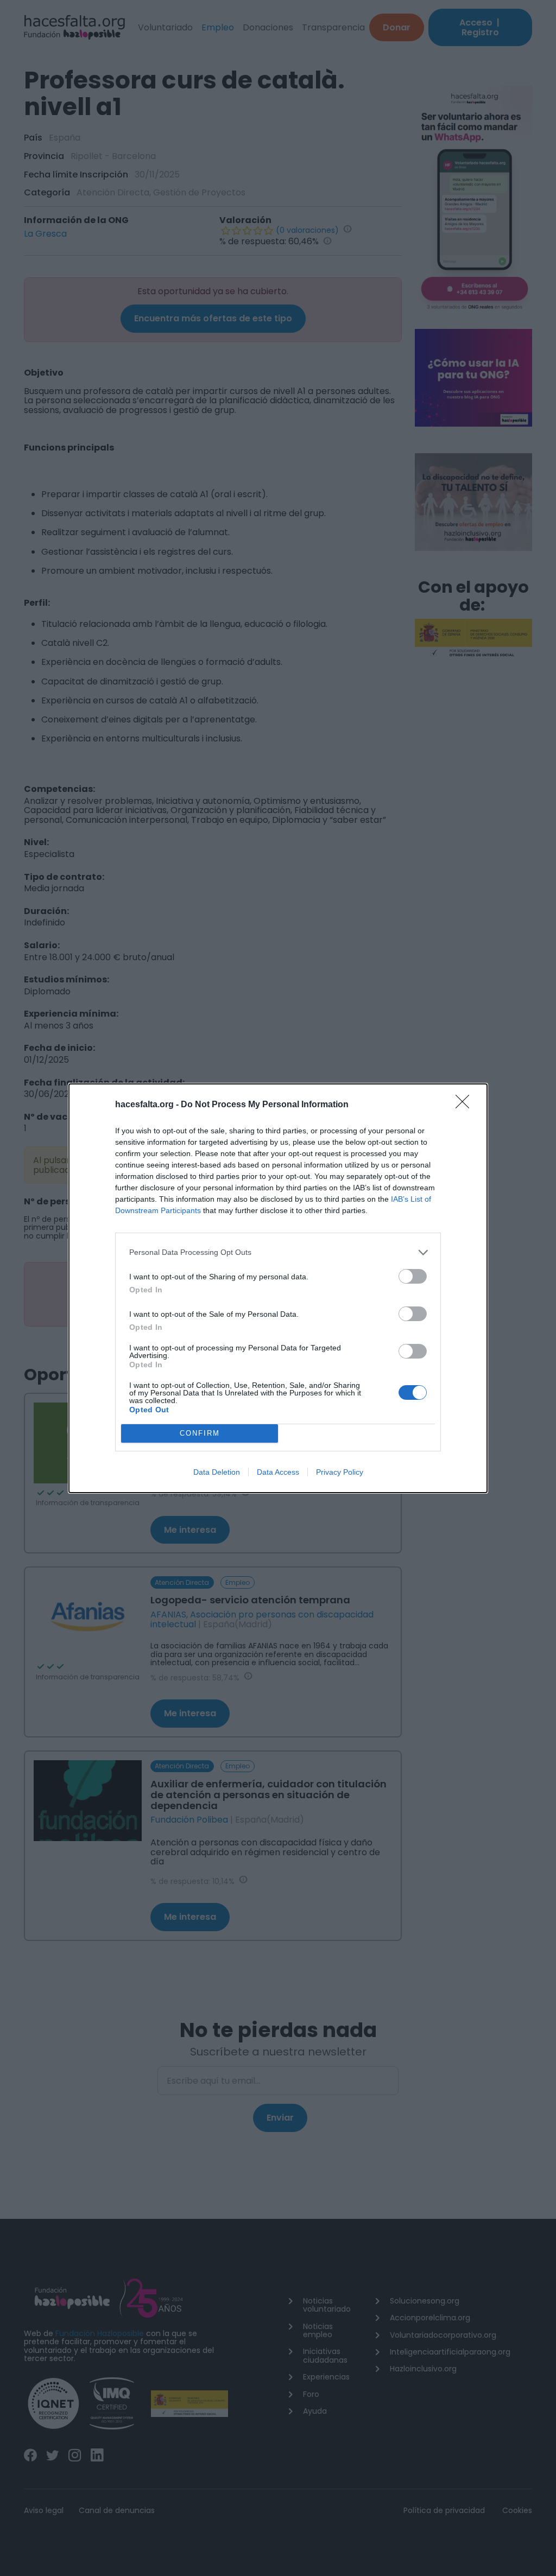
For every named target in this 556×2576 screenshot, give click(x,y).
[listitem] (278, 1252)
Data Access (278, 1472)
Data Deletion (217, 1472)
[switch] (413, 1276)
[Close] (466, 1105)
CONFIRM (200, 1433)
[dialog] (278, 1288)
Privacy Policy (340, 1472)
